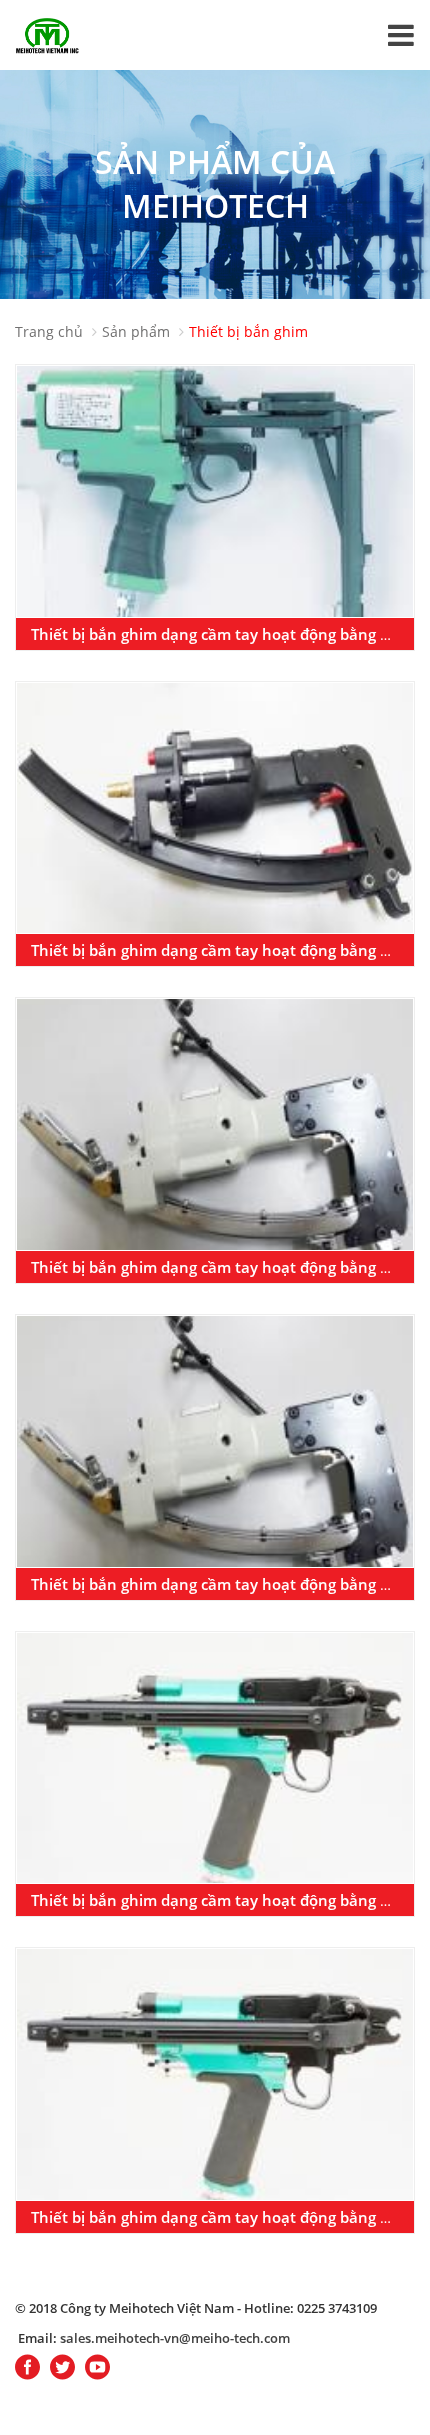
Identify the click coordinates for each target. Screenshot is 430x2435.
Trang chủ (49, 331)
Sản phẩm (136, 331)
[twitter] (62, 2368)
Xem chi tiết (215, 501)
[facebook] (27, 2368)
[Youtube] (97, 2368)
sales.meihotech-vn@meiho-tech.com (175, 2338)
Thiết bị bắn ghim (248, 331)
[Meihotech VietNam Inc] (47, 34)
